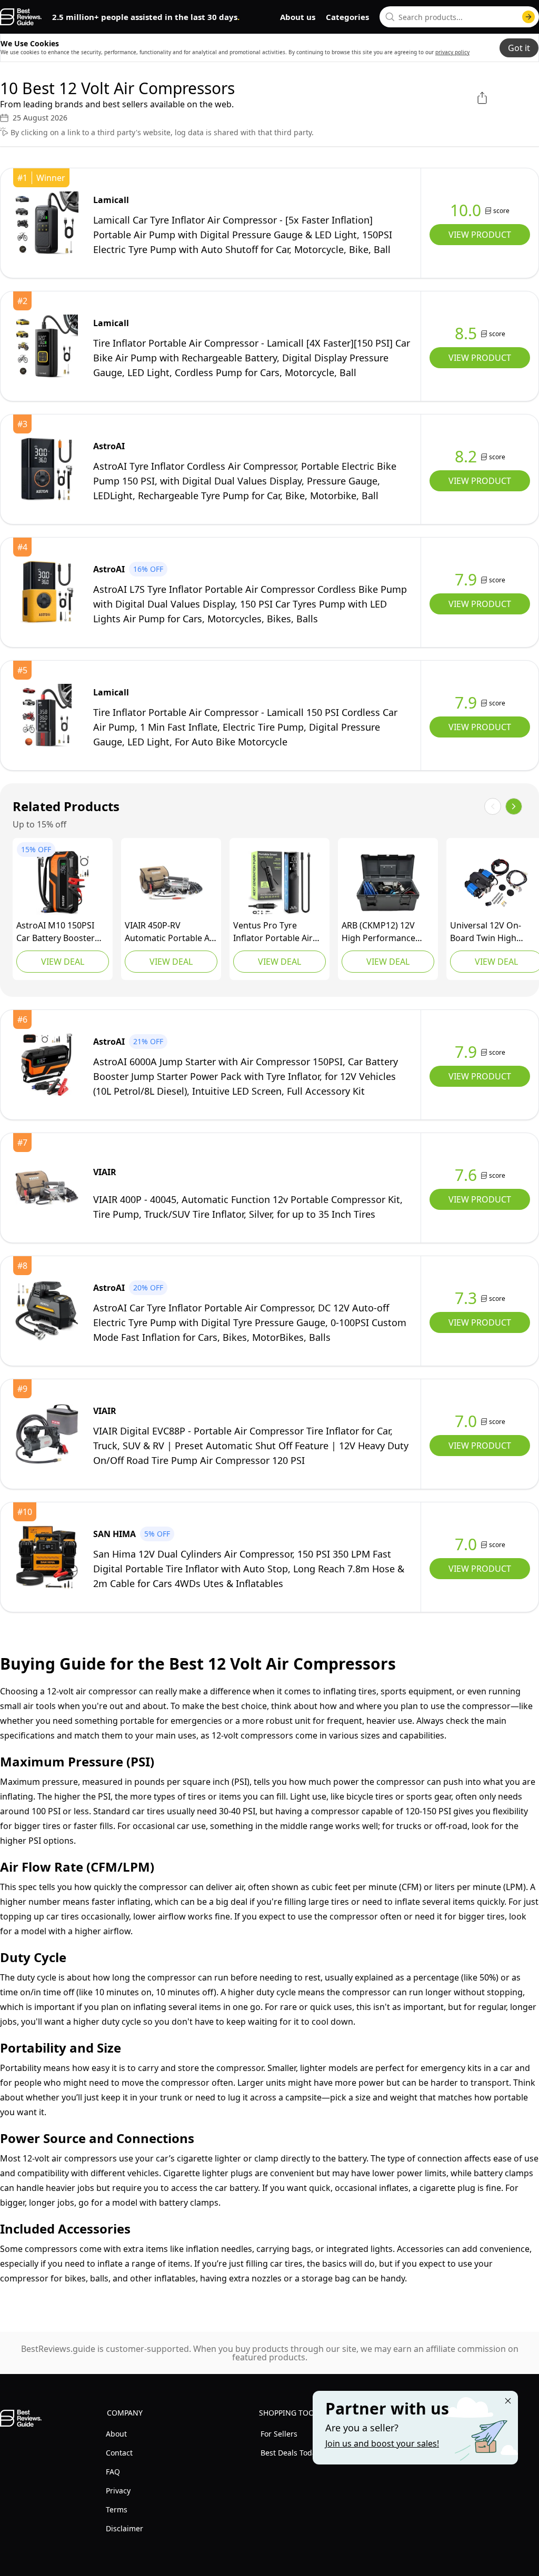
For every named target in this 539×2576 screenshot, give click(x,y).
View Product (480, 235)
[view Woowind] (280, 883)
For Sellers (279, 2434)
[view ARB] (388, 883)
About (116, 2434)
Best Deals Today (290, 2453)
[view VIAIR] (171, 883)
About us (298, 17)
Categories (347, 17)
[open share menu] (482, 98)
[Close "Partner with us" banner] (508, 2401)
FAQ (113, 2472)
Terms (117, 2509)
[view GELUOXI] (496, 883)
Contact (119, 2453)
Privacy (118, 2491)
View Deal (63, 962)
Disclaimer (124, 2528)
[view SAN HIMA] (47, 1557)
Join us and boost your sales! (382, 2443)
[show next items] (514, 806)
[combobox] (459, 17)
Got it (519, 48)
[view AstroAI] (47, 469)
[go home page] (21, 17)
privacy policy (452, 52)
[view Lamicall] (47, 223)
